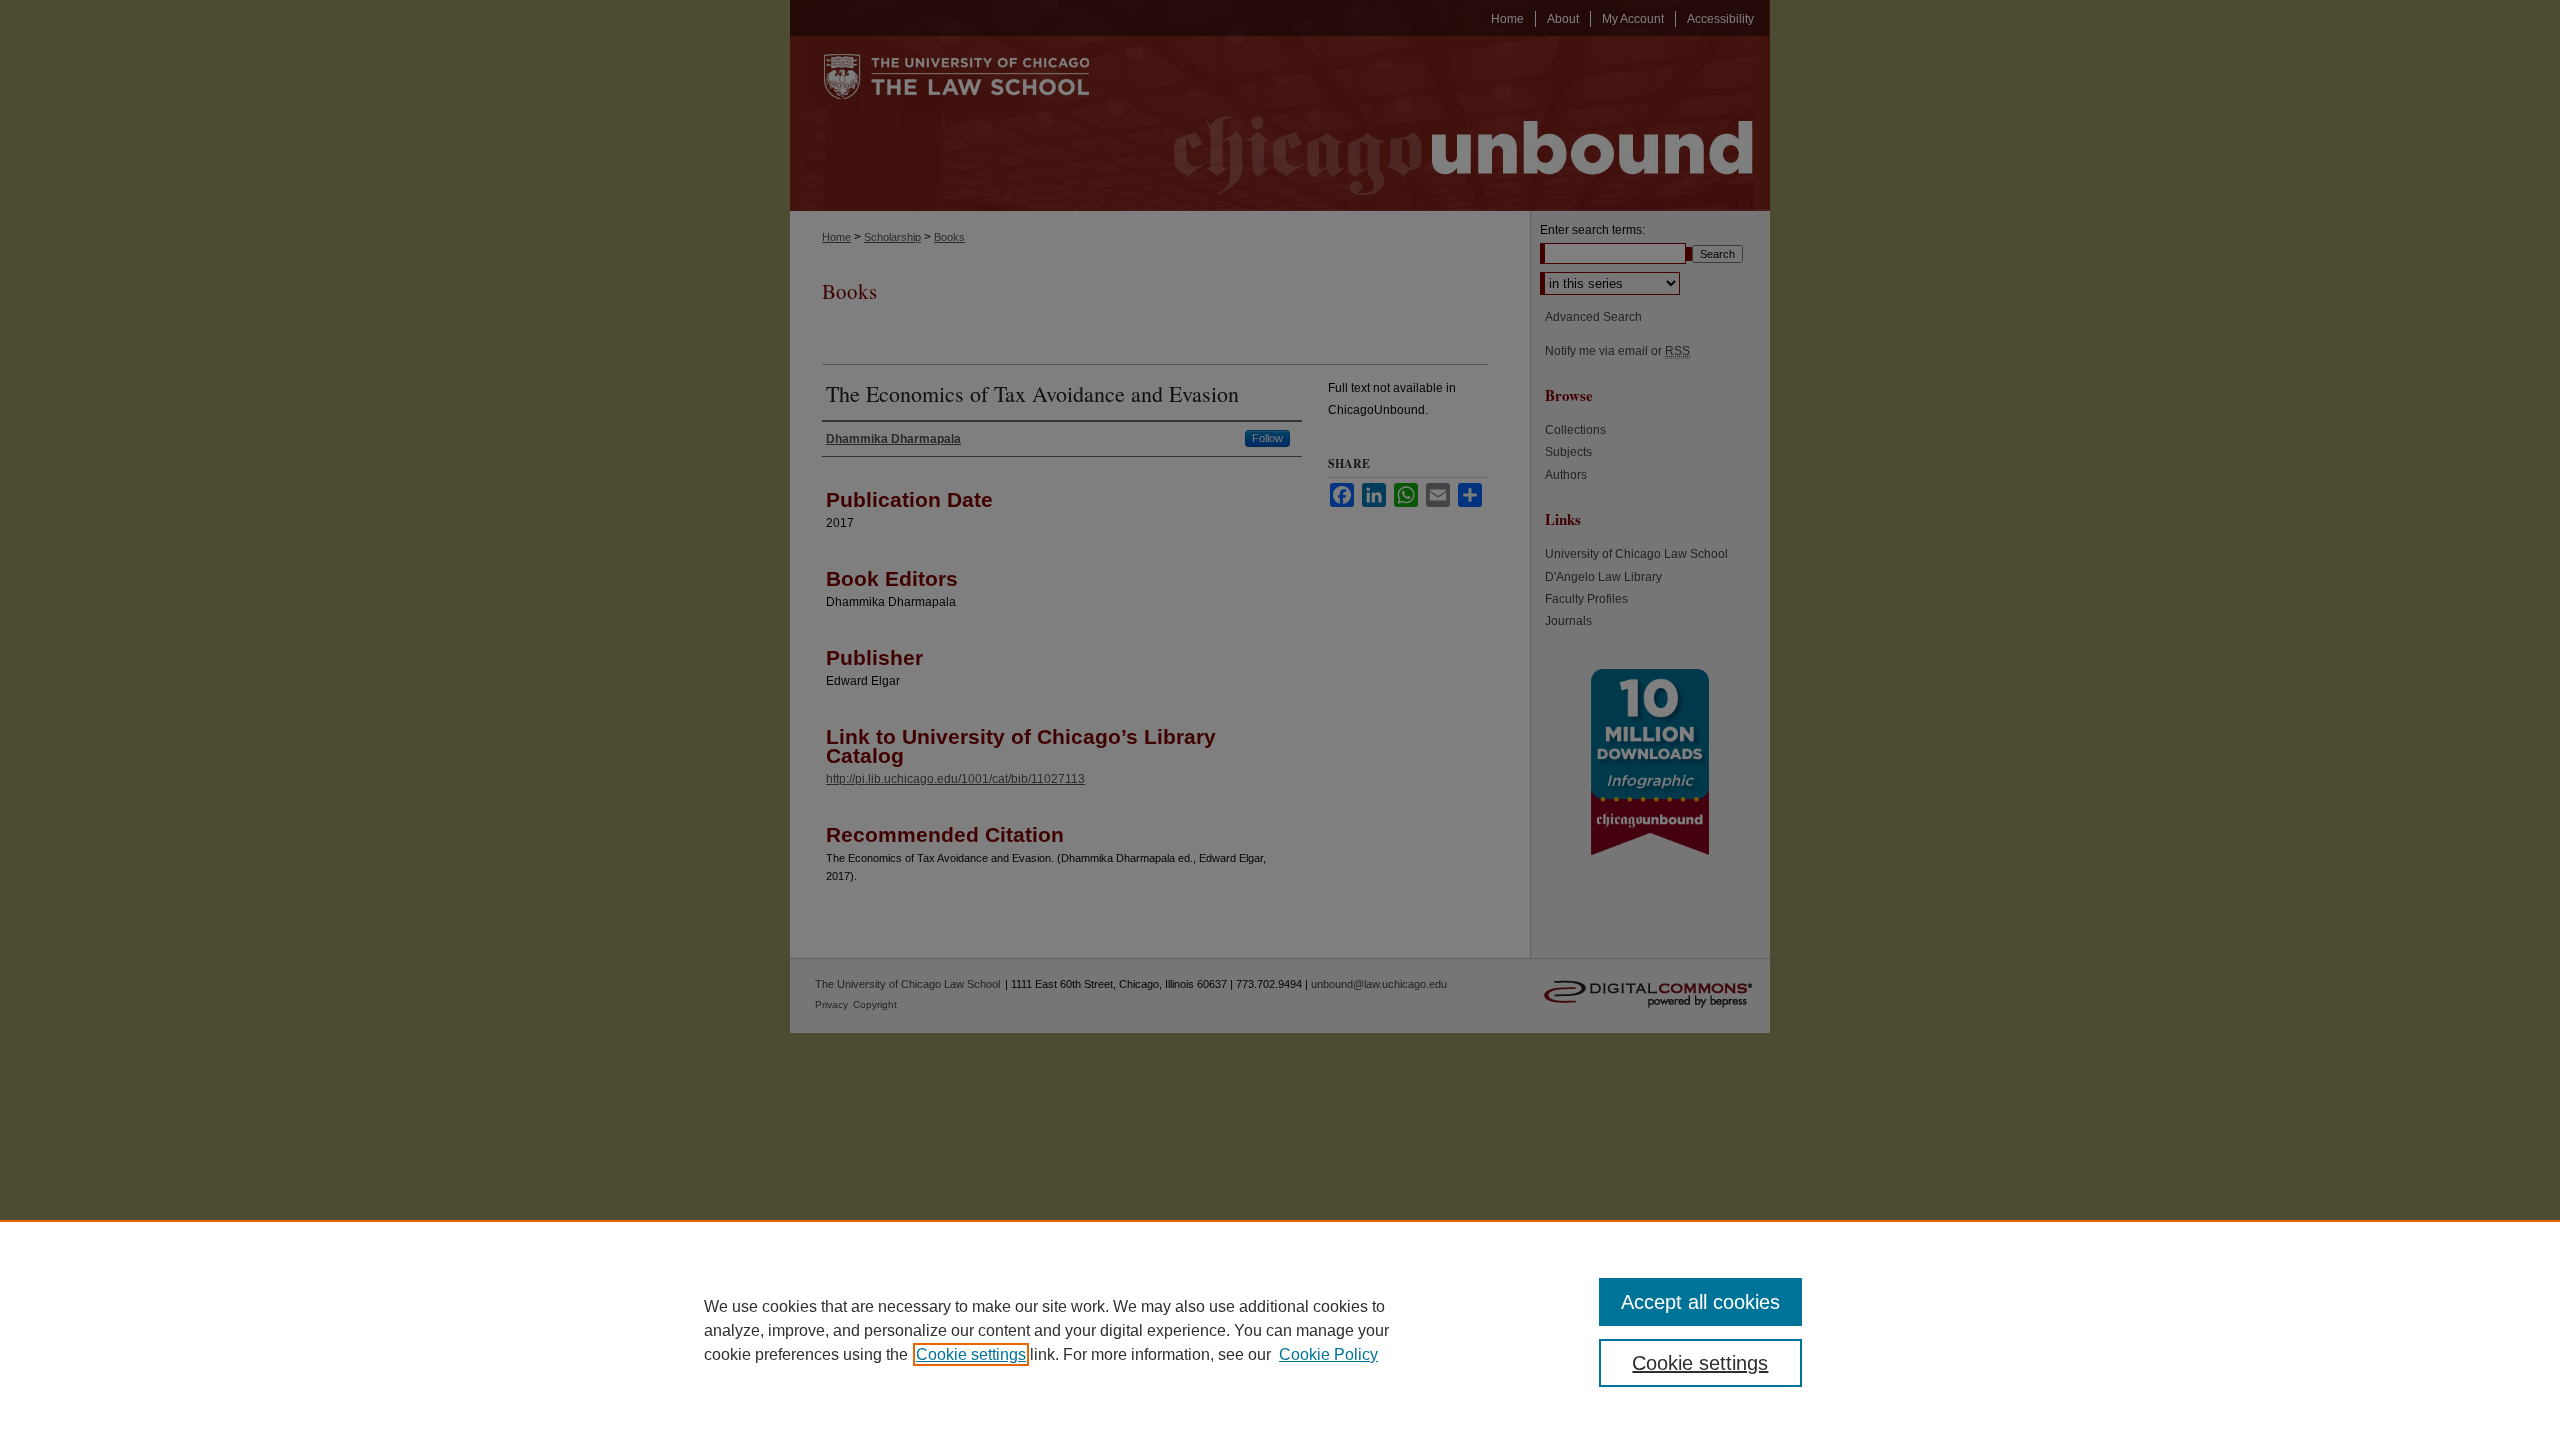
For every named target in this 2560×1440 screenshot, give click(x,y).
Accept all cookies (1700, 1302)
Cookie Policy (1328, 1354)
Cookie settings (971, 1354)
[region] (1280, 1330)
